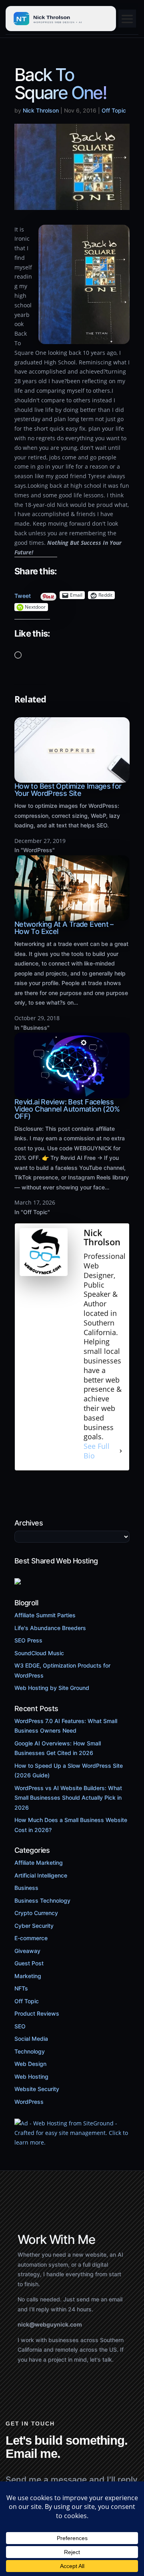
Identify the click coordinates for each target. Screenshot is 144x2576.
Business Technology (42, 1900)
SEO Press (28, 1640)
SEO (20, 2026)
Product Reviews (37, 2013)
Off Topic (114, 110)
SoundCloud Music (39, 1653)
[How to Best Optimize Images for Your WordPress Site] (72, 778)
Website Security (37, 2089)
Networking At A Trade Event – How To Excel (64, 928)
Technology (30, 2051)
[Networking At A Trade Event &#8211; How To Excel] (72, 916)
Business (26, 1888)
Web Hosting (31, 2076)
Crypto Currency (36, 1913)
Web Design (30, 2064)
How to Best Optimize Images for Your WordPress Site (68, 790)
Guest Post (29, 1963)
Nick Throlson (41, 110)
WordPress (29, 2102)
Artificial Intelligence (41, 1875)
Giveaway (27, 1951)
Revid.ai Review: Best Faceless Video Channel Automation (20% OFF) (67, 1109)
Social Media (31, 2039)
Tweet (23, 594)
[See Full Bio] (121, 1451)
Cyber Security (34, 1926)
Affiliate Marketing (39, 1863)
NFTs (21, 1988)
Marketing (28, 1976)
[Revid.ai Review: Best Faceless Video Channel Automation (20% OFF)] (72, 1093)
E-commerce (31, 1938)
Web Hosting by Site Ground (52, 1688)
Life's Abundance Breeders (50, 1628)
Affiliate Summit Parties (45, 1615)
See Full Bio (97, 1451)
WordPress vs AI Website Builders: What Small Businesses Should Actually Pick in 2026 (68, 1798)
